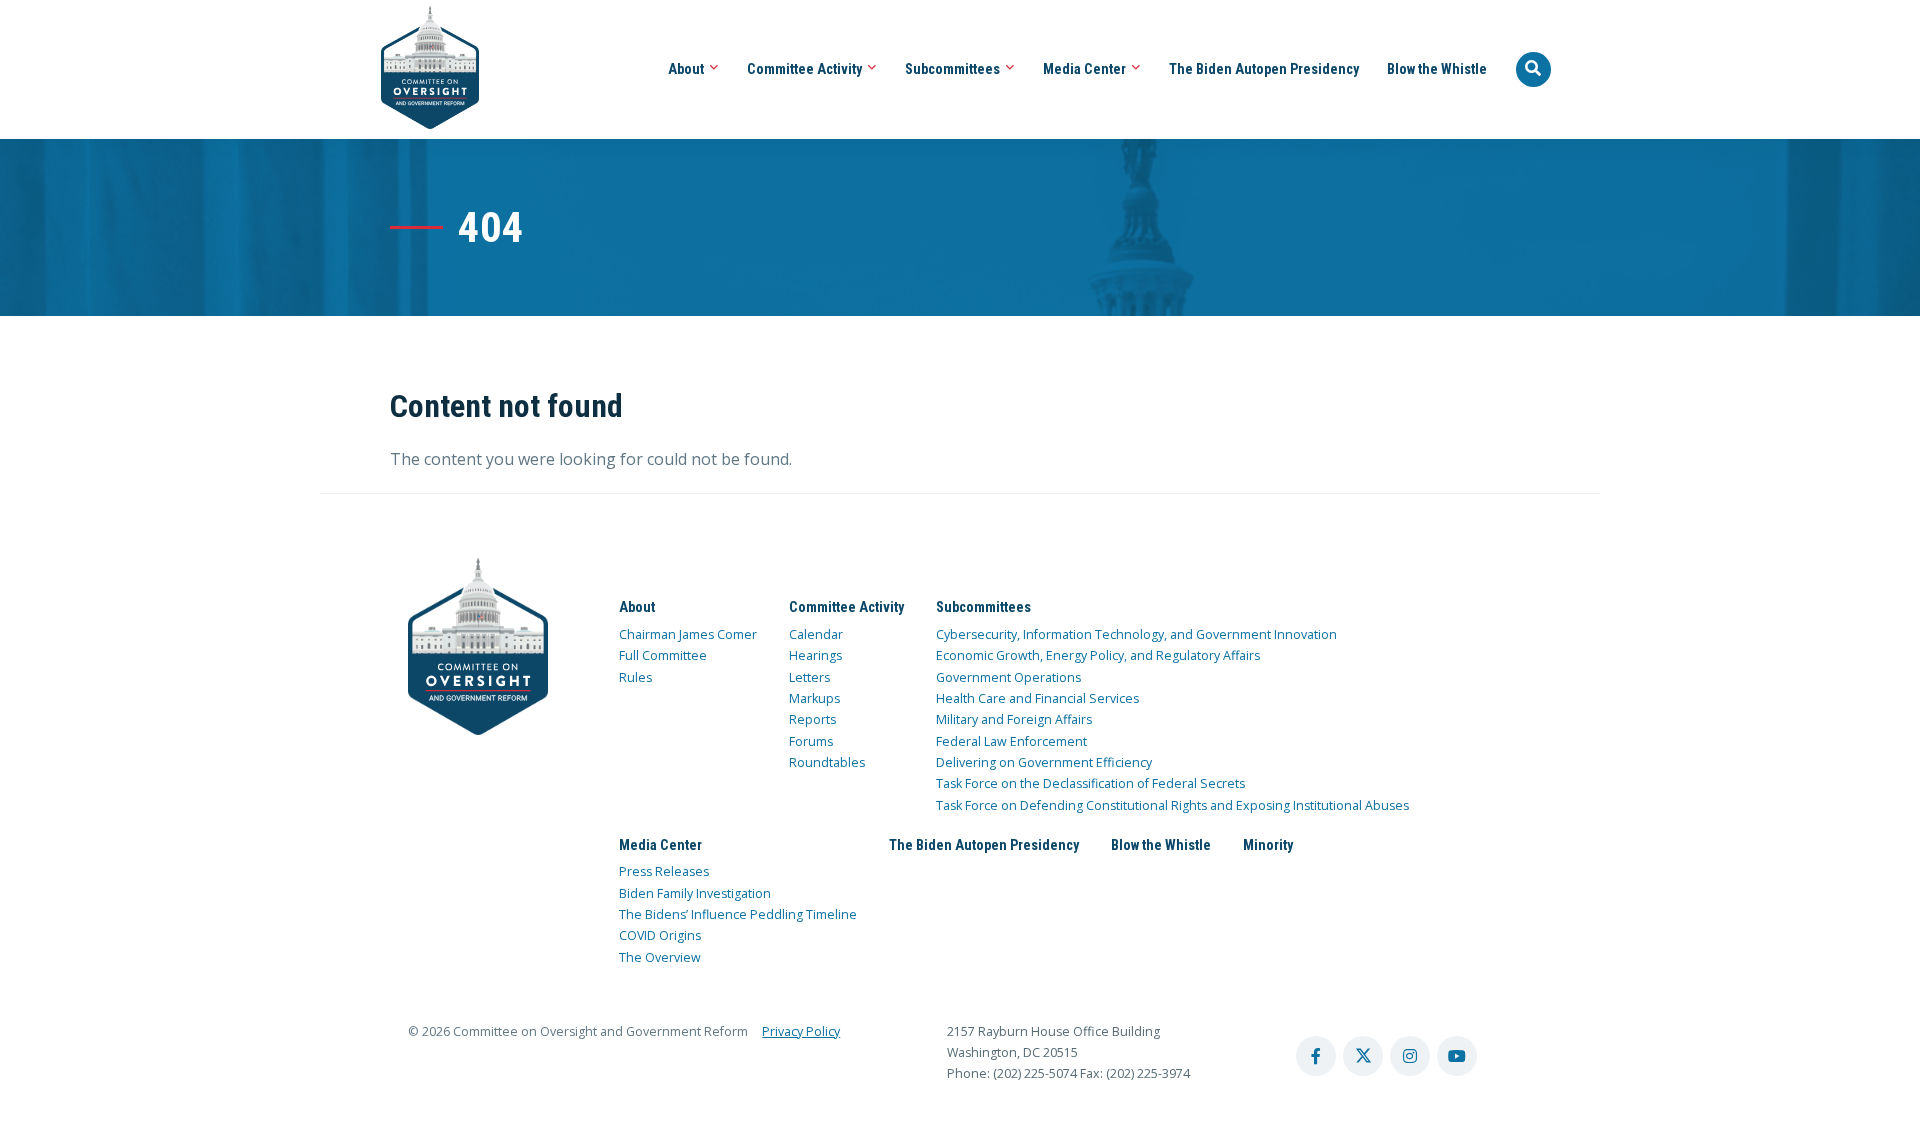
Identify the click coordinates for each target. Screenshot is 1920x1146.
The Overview (660, 957)
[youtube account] (1457, 1056)
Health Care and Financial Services (1037, 698)
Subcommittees (954, 69)
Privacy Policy (801, 1031)
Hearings (815, 655)
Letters (809, 677)
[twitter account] (1363, 1056)
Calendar (816, 634)
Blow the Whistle (1437, 69)
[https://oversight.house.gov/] (419, 69)
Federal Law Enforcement (1011, 741)
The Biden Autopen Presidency (1264, 69)
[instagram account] (1410, 1056)
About (687, 69)
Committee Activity (806, 69)
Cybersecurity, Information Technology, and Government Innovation (1136, 634)
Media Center (1086, 69)
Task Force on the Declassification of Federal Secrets (1090, 783)
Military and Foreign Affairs (1014, 719)
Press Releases (664, 871)
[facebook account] (1316, 1056)
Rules (635, 677)
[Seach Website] (1534, 70)
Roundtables (827, 762)
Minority (1268, 845)
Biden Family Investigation (695, 893)
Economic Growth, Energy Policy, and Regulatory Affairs (1098, 655)
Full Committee (663, 655)
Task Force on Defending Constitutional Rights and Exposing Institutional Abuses (1172, 805)
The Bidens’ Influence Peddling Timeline (738, 914)
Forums (811, 741)
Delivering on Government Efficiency (1044, 762)
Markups (814, 698)
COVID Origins (660, 935)
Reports (812, 719)
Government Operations (1008, 677)
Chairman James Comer (688, 634)
